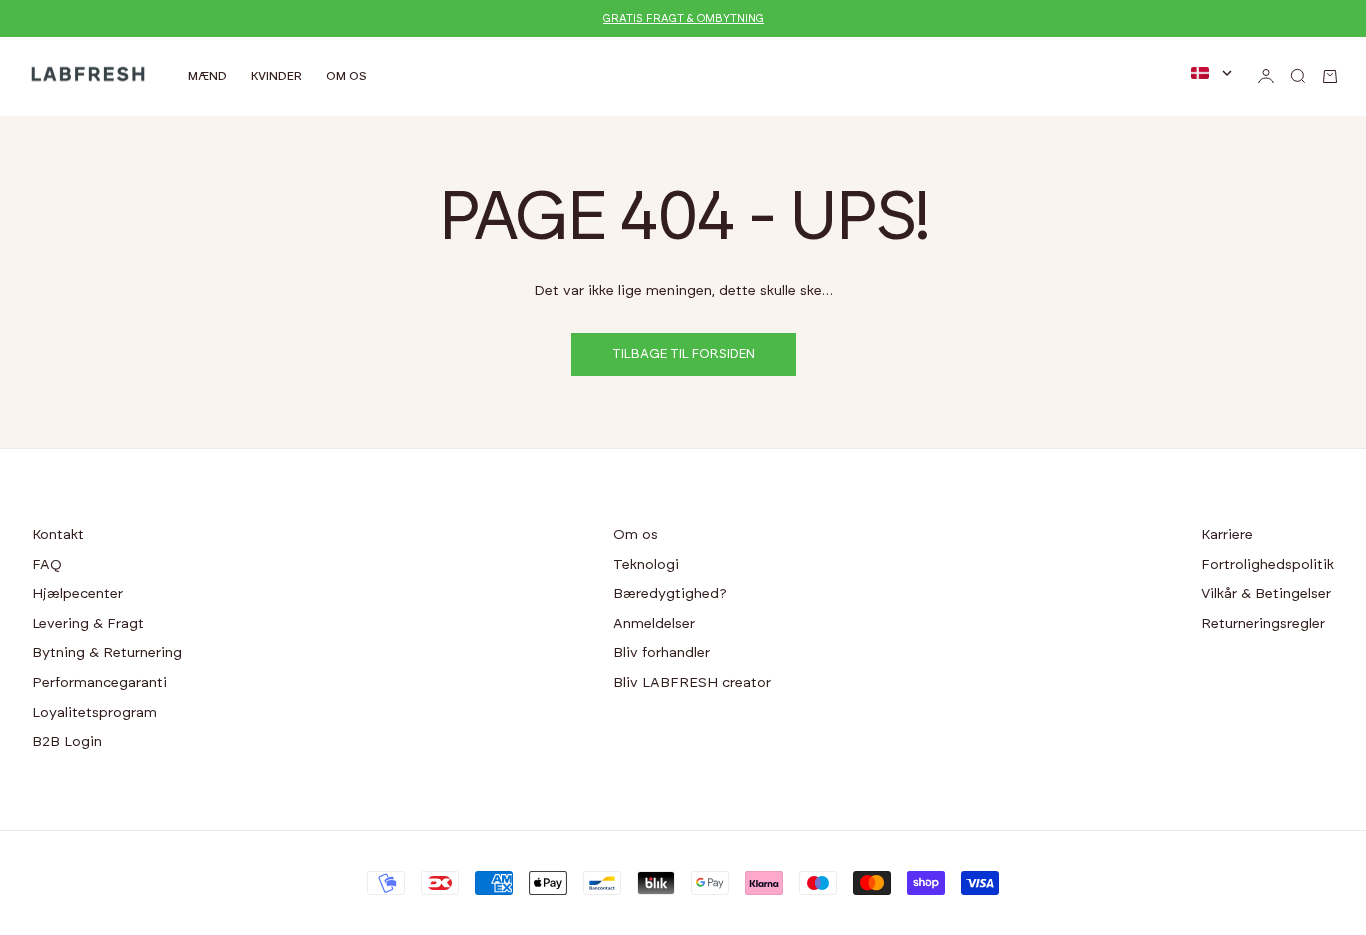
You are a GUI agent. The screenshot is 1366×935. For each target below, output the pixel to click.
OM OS (346, 76)
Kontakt (58, 535)
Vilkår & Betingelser (1266, 594)
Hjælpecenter (77, 594)
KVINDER (276, 76)
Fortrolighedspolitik (1267, 565)
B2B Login (67, 742)
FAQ (47, 565)
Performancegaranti (99, 683)
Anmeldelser (654, 624)
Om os (635, 535)
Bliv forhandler (661, 653)
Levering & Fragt (88, 624)
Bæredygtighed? (670, 594)
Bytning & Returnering (107, 653)
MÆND (207, 76)
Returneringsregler (1263, 624)
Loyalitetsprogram (94, 713)
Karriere (1227, 535)
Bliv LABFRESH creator (692, 683)
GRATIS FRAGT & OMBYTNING (683, 18)
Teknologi (646, 565)
